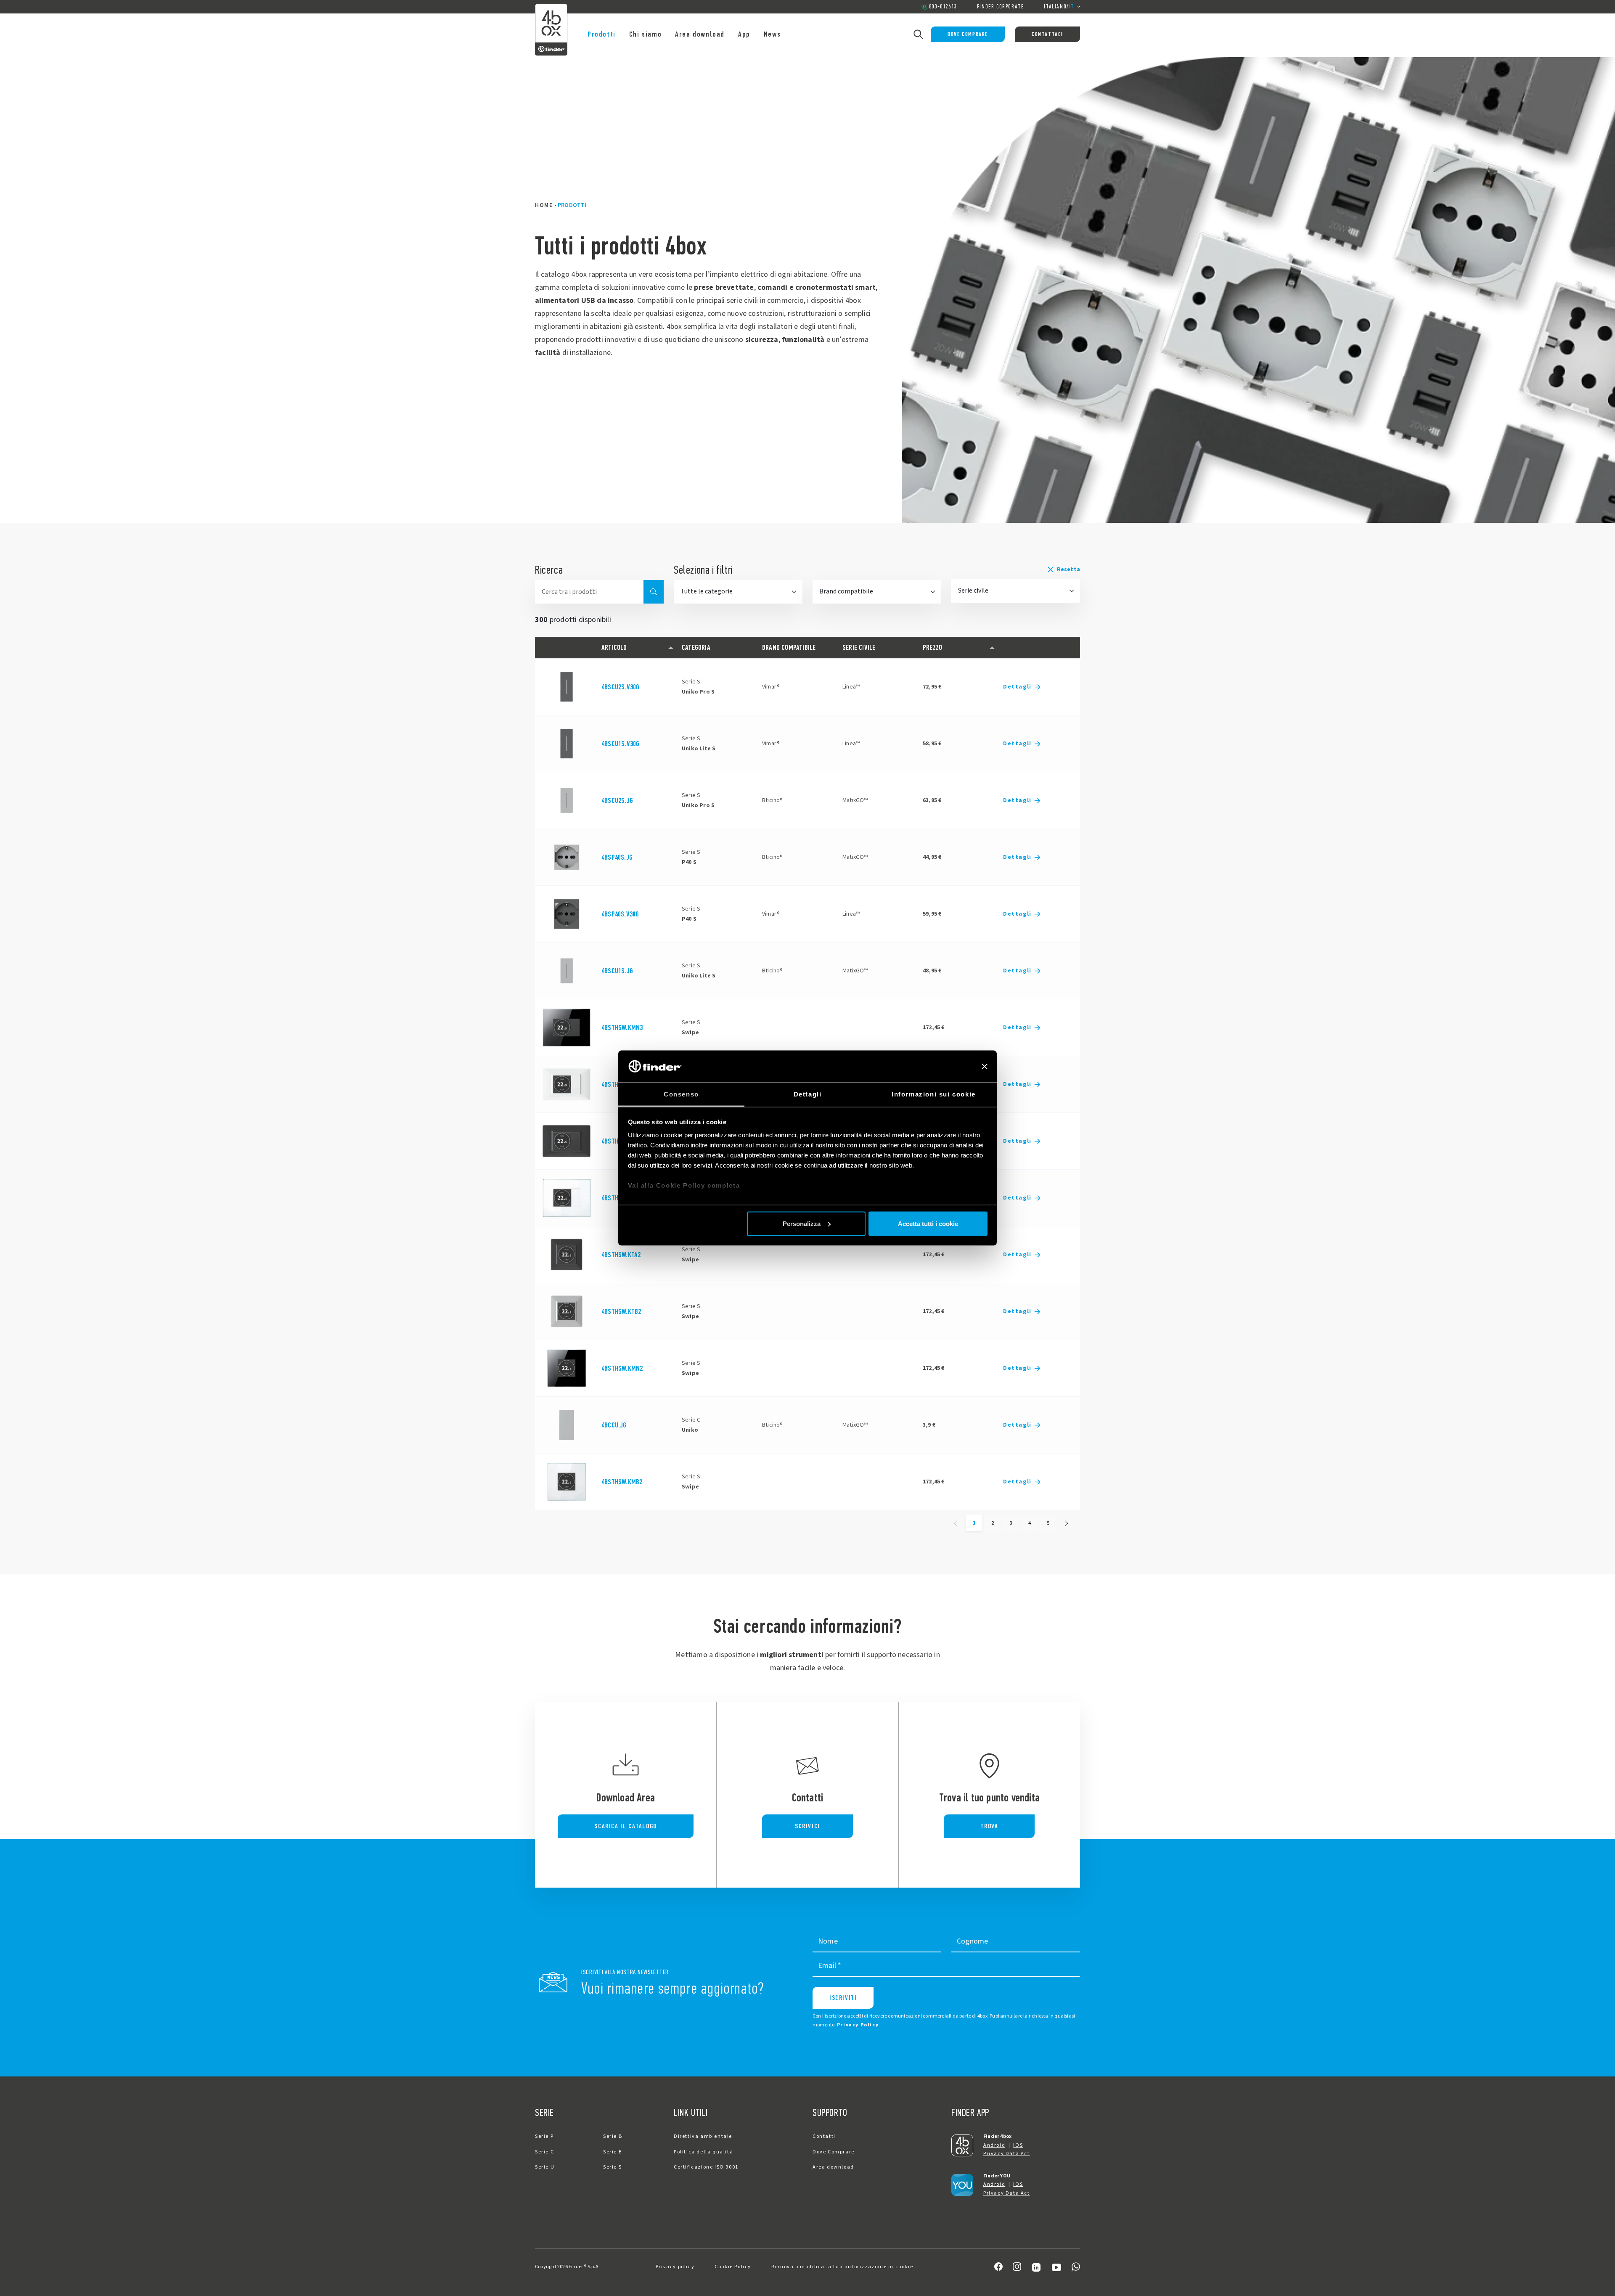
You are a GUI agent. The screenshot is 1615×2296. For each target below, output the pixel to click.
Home (544, 205)
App (744, 34)
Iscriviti (843, 1998)
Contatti (824, 2136)
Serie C (544, 2152)
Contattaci (1047, 34)
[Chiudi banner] (985, 1066)
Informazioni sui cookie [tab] (934, 1094)
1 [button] (974, 1523)
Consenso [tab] (681, 1094)
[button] (1016, 569)
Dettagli (1017, 687)
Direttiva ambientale (703, 2136)
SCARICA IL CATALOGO (625, 1826)
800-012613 (943, 7)
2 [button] (993, 1523)
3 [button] (1011, 1523)
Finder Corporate (1001, 7)
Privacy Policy (858, 2025)
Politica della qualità (703, 2152)
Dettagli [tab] (808, 1094)
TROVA (989, 1826)
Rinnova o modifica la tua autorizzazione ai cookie (842, 2267)
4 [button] (1030, 1523)
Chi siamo (645, 34)
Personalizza (802, 1223)
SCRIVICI (807, 1826)
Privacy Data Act (1007, 2154)
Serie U (545, 2167)
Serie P (544, 2136)
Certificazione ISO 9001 (706, 2167)
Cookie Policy (733, 2267)
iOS (1018, 2145)
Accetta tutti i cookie (928, 1223)
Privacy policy (675, 2267)
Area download (700, 34)
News (772, 34)
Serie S (612, 2167)
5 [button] (1048, 1523)
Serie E (612, 2152)
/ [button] (1059, 7)
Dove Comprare (968, 34)
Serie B (613, 2136)
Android (994, 2145)
